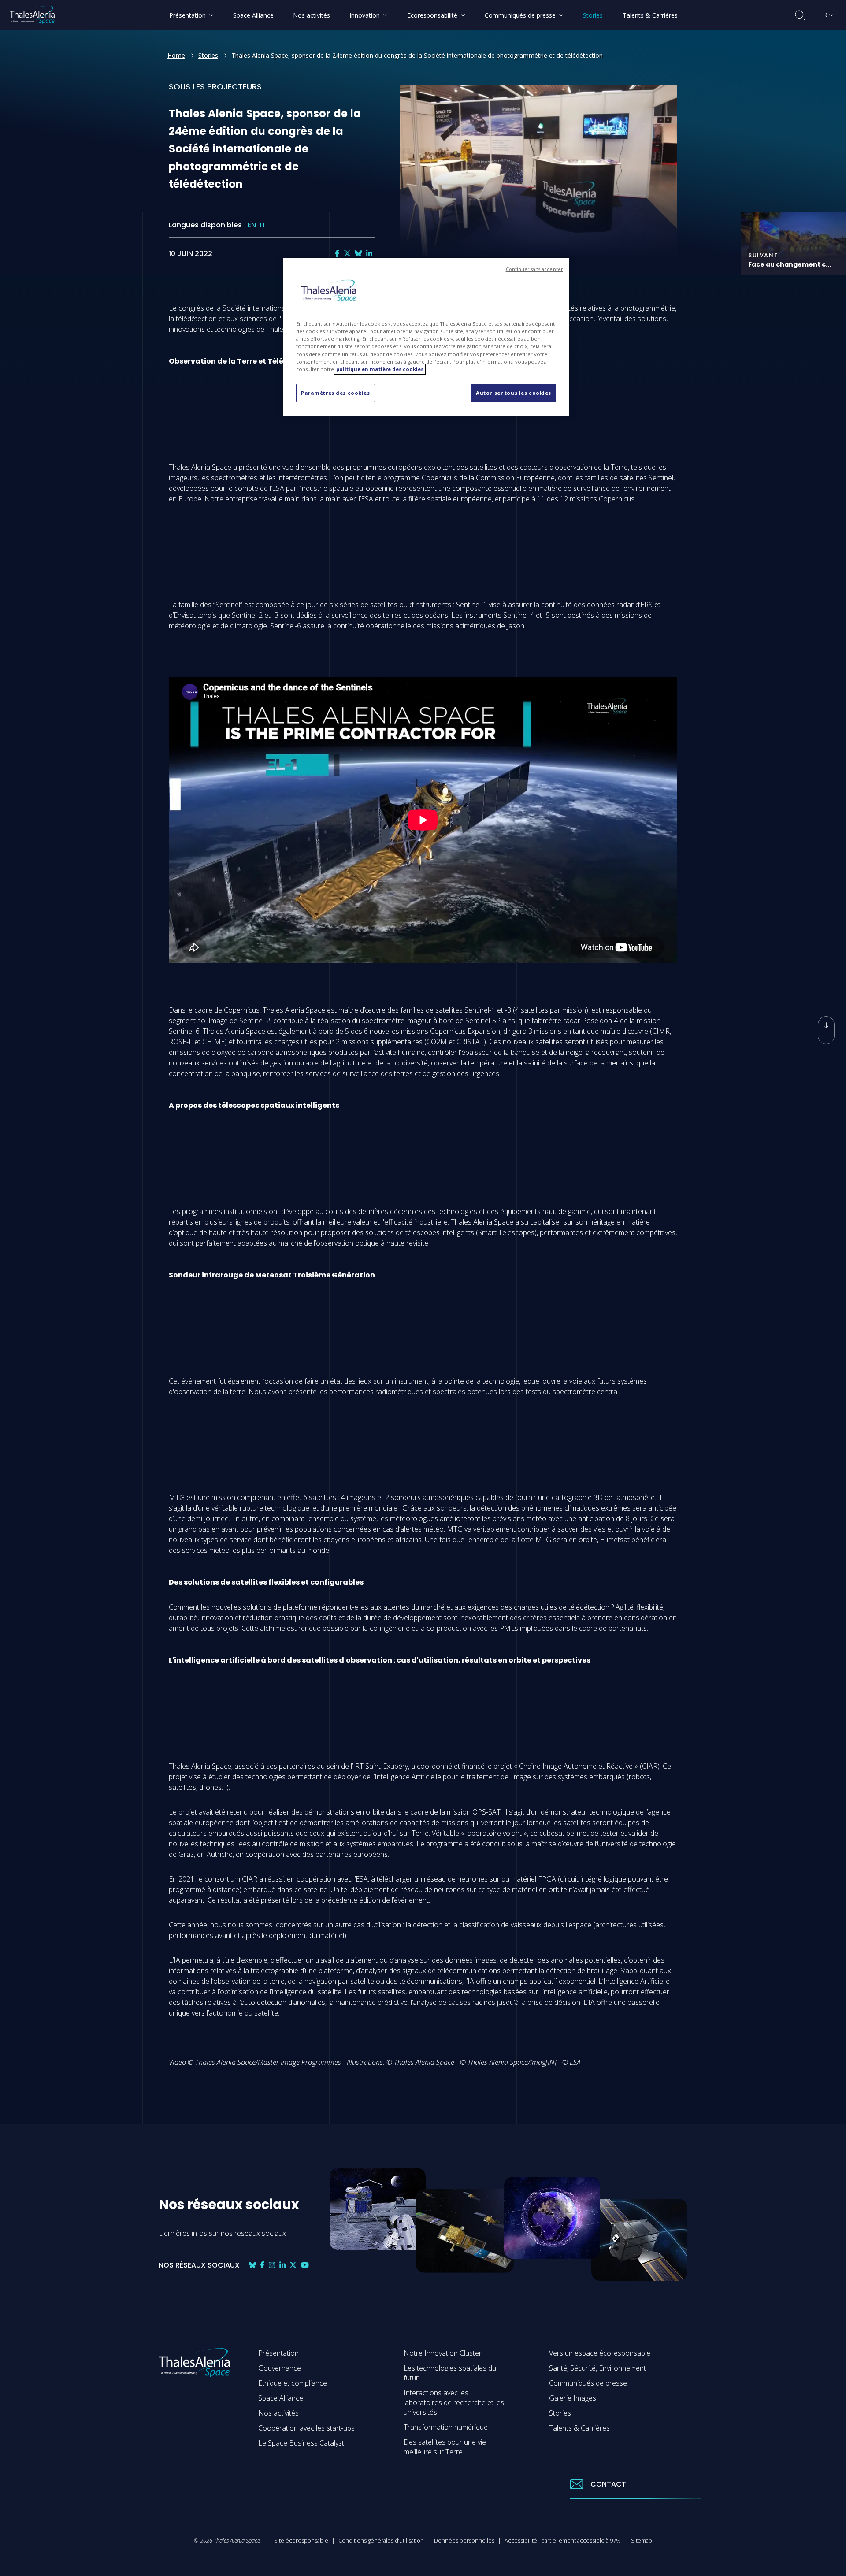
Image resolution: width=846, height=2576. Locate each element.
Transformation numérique (446, 2427)
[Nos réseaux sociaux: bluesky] (358, 254)
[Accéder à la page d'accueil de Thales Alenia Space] (32, 15)
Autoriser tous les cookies (514, 393)
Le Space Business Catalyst (301, 2443)
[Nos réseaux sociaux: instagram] (272, 2265)
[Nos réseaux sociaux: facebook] (337, 254)
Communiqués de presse (588, 2383)
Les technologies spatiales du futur (450, 2373)
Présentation (278, 2353)
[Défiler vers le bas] (826, 1030)
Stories (208, 55)
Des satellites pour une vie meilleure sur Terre (445, 2447)
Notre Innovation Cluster (443, 2353)
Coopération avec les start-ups (306, 2428)
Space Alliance (281, 2398)
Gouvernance (280, 2368)
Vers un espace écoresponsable (600, 2353)
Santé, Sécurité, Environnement (597, 2368)
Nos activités (278, 2413)
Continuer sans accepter (534, 269)
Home (176, 55)
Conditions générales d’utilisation (381, 2540)
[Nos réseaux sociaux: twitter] (347, 254)
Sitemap (642, 2540)
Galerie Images (573, 2398)
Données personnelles (464, 2540)
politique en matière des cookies (380, 369)
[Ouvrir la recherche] (800, 15)
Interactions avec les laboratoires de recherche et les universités (454, 2402)
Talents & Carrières (579, 2428)
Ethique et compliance (293, 2383)
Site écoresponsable (301, 2540)
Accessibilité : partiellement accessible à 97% (563, 2540)
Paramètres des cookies (336, 393)
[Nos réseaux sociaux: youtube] (305, 2265)
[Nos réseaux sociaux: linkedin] (369, 254)
